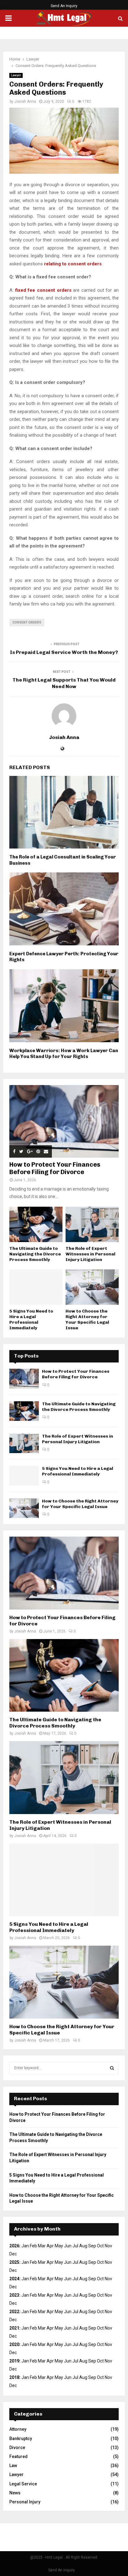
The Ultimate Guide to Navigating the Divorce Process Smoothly (35, 1254)
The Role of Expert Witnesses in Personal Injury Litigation (90, 1254)
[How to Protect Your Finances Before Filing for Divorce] (64, 1121)
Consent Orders (27, 622)
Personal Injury (25, 2502)
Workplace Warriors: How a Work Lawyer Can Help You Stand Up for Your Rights (64, 1054)
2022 (14, 2312)
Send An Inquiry (64, 6)
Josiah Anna (25, 101)
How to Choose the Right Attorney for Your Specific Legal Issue (87, 1320)
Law (13, 2466)
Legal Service (23, 2484)
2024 (14, 2279)
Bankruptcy (21, 2439)
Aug (83, 2279)
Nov (108, 2262)
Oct (100, 2295)
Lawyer (16, 75)
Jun (68, 2246)
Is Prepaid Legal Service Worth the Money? (64, 652)
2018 (14, 2377)
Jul (75, 2295)
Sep (92, 2279)
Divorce (17, 2448)
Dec (13, 2320)
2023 (14, 2295)
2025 (14, 2262)
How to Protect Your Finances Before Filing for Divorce (55, 1168)
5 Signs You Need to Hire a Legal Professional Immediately (31, 1320)
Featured (18, 2457)
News (15, 2493)
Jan (25, 2246)
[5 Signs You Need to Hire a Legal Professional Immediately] (36, 1287)
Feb (33, 2246)
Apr (50, 2246)
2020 (14, 2344)
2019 (14, 2361)
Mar (42, 2246)
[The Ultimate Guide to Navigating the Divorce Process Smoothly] (36, 1224)
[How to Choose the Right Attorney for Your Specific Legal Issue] (92, 1287)
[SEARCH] (112, 2068)
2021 (14, 2328)
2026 (14, 2246)
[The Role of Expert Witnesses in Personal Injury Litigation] (92, 1224)
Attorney (18, 2429)
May (59, 2246)
